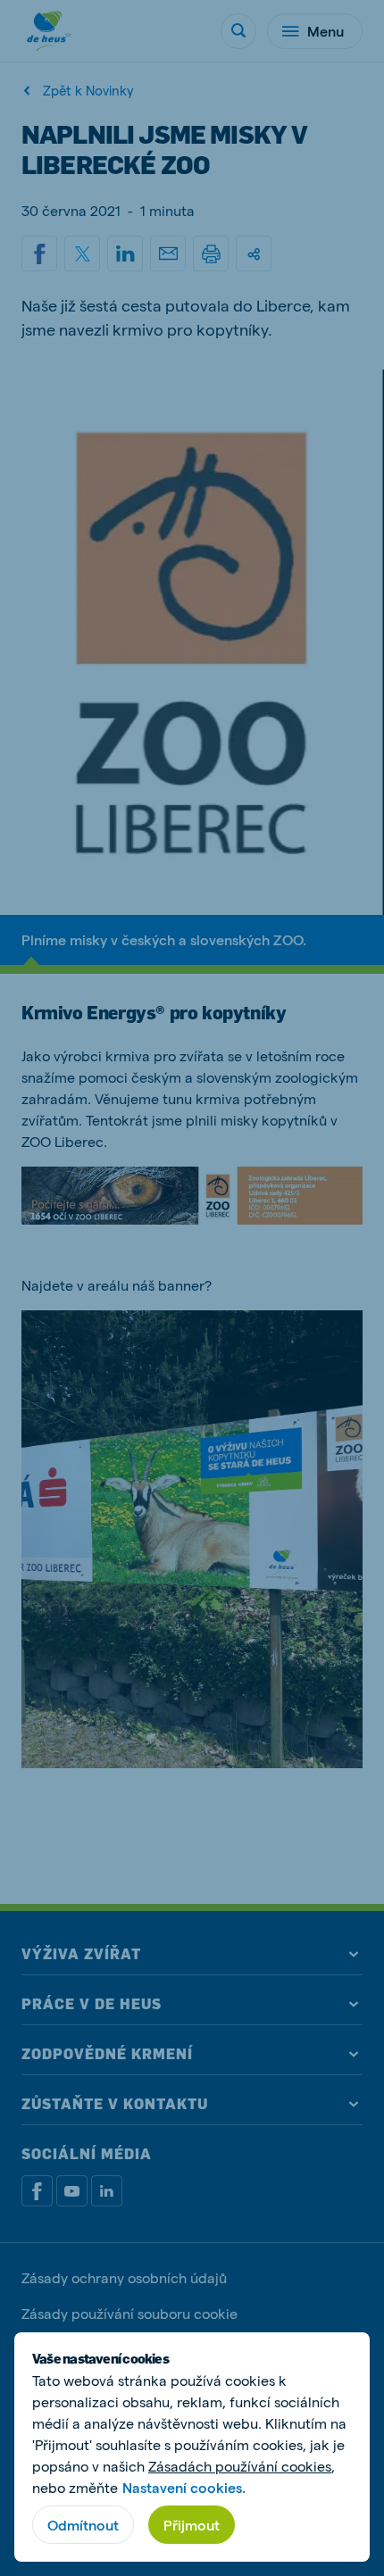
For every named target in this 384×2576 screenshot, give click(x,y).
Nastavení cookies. (184, 2487)
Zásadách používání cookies (240, 2466)
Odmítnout (83, 2525)
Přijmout (192, 2525)
